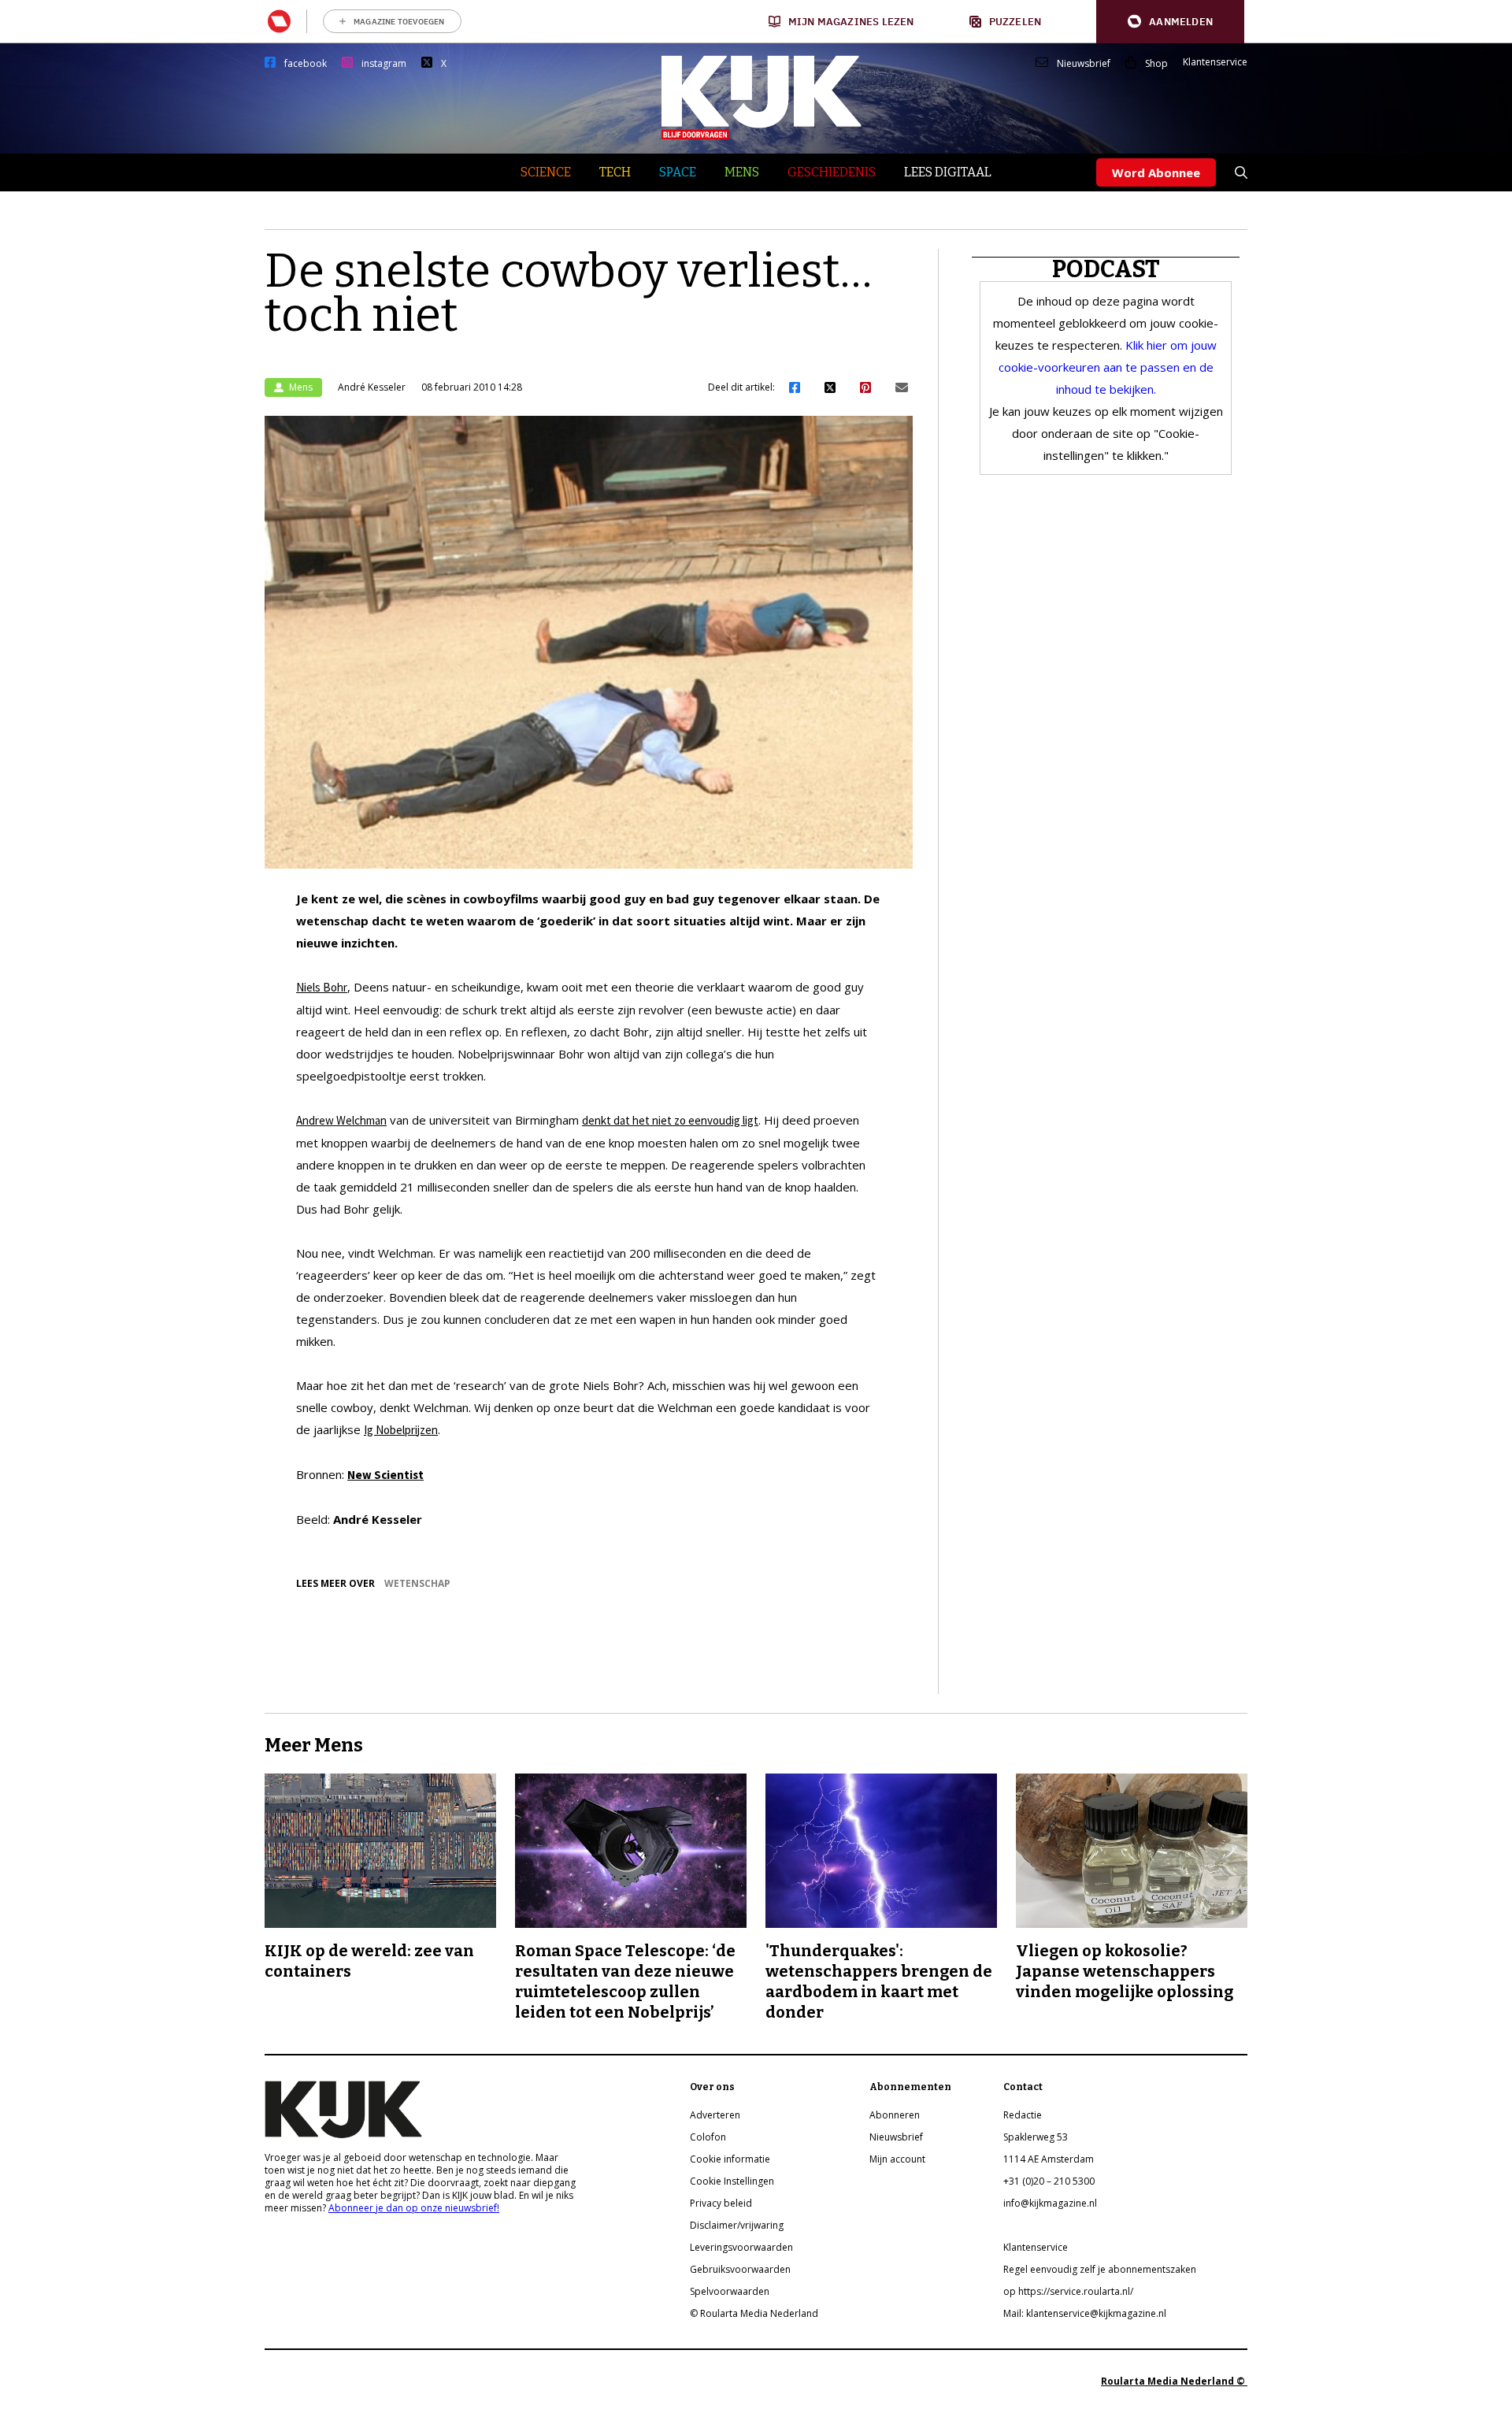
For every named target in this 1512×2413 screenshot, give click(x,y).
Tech (615, 172)
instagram (384, 64)
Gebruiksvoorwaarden (740, 2269)
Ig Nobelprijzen (401, 1430)
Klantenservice (1215, 62)
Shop (1156, 64)
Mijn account (897, 2159)
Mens (742, 172)
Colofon (708, 2137)
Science (546, 172)
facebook (306, 64)
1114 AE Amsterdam (1049, 2159)
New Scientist (385, 1475)
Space (678, 172)
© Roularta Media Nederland (754, 2313)
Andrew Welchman (341, 1120)
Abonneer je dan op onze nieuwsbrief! (414, 2208)
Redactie (1023, 2115)
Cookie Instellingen (732, 2181)
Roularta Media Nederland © (1174, 2381)
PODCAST (1106, 269)
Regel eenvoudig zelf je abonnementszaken (1100, 2269)
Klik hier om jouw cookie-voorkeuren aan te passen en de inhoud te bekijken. (1108, 367)
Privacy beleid (721, 2203)
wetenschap (417, 1583)
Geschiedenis (832, 172)
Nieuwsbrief (1084, 64)
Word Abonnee (1156, 172)
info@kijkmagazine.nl (1050, 2203)
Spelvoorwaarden (730, 2291)
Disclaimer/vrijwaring (737, 2225)
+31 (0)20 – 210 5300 (1049, 2181)
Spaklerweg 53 (1036, 2137)
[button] (1170, 22)
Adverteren (715, 2115)
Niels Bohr (322, 987)
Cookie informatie (730, 2159)
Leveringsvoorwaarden (741, 2247)
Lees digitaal (948, 172)
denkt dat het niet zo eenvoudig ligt (670, 1120)
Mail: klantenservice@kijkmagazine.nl (1085, 2313)
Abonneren (895, 2115)
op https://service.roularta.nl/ (1068, 2291)
